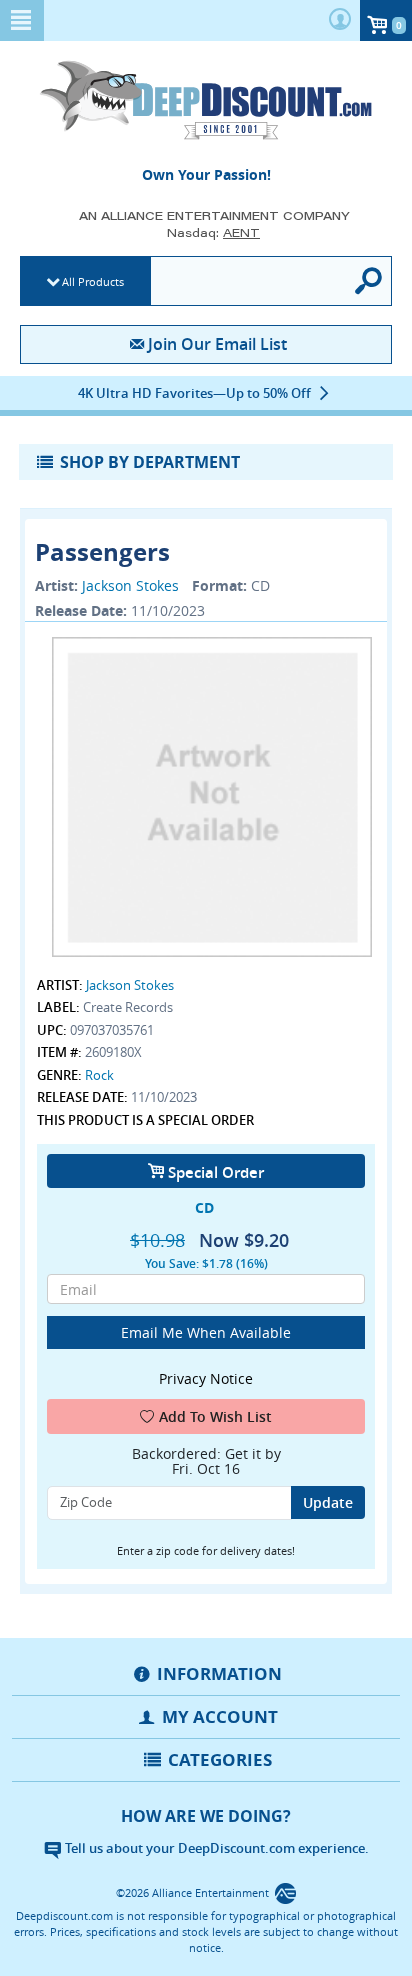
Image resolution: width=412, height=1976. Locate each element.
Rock (99, 1075)
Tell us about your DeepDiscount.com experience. (215, 1848)
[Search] (369, 281)
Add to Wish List (215, 1416)
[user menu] (340, 20)
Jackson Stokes (130, 585)
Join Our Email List (217, 344)
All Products (93, 281)
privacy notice (206, 1378)
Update (328, 1502)
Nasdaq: (213, 232)
